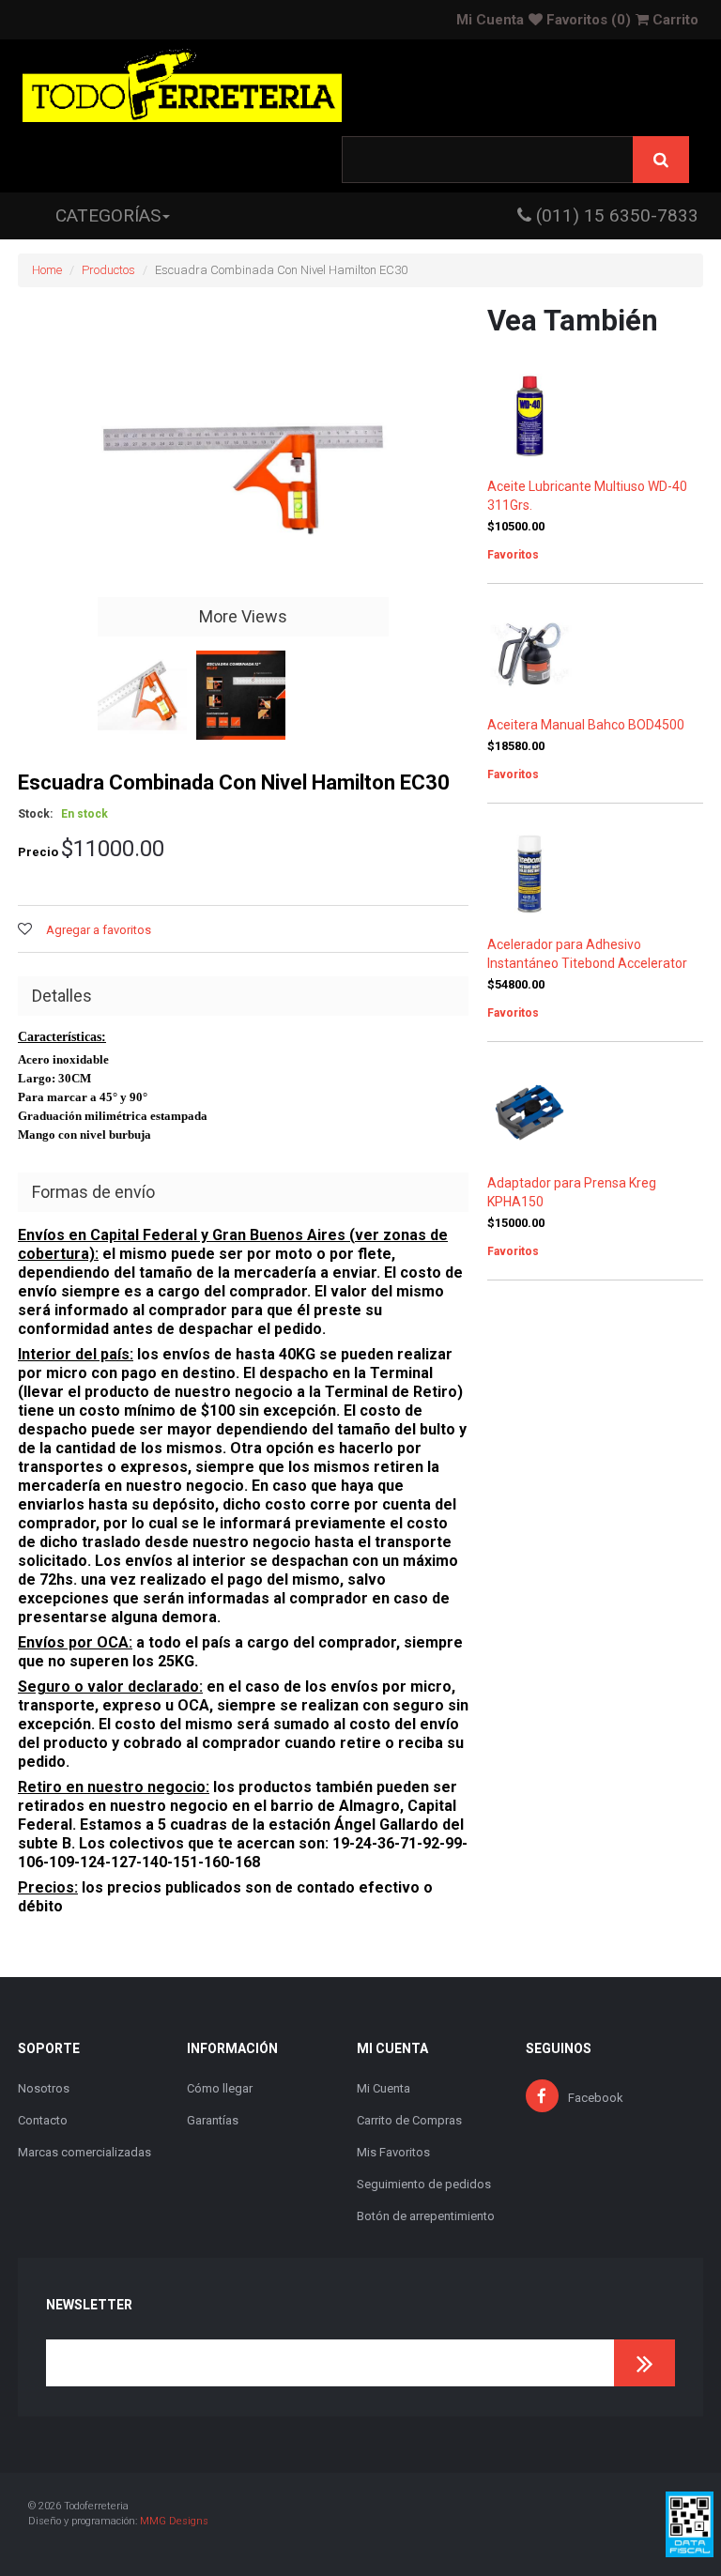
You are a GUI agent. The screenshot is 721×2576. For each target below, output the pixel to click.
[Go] (644, 2363)
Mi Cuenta (490, 20)
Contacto (43, 2120)
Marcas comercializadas (84, 2152)
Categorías (108, 215)
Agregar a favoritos (99, 930)
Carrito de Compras (409, 2120)
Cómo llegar (220, 2088)
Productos (108, 270)
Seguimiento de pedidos (424, 2184)
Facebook (596, 2098)
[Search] (661, 160)
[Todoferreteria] (182, 88)
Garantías (213, 2120)
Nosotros (44, 2088)
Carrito (674, 20)
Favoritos (587, 20)
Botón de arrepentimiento (426, 2216)
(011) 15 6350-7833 (615, 215)
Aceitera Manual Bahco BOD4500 (586, 725)
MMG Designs (174, 2521)
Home (47, 270)
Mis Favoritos (393, 2152)
